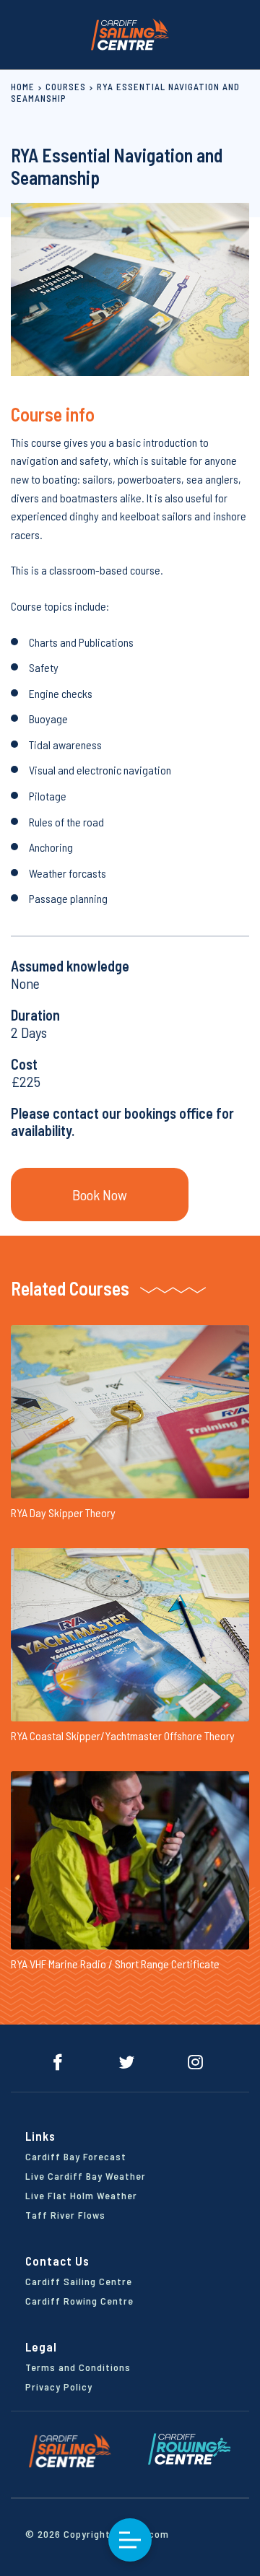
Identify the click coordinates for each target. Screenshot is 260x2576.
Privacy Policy (59, 2387)
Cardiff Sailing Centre (79, 2281)
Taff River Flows (65, 2215)
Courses (66, 87)
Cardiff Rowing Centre (79, 2301)
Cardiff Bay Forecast (76, 2156)
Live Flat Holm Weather (81, 2195)
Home (23, 87)
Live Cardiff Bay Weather (86, 2176)
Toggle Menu (130, 2540)
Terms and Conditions (78, 2367)
